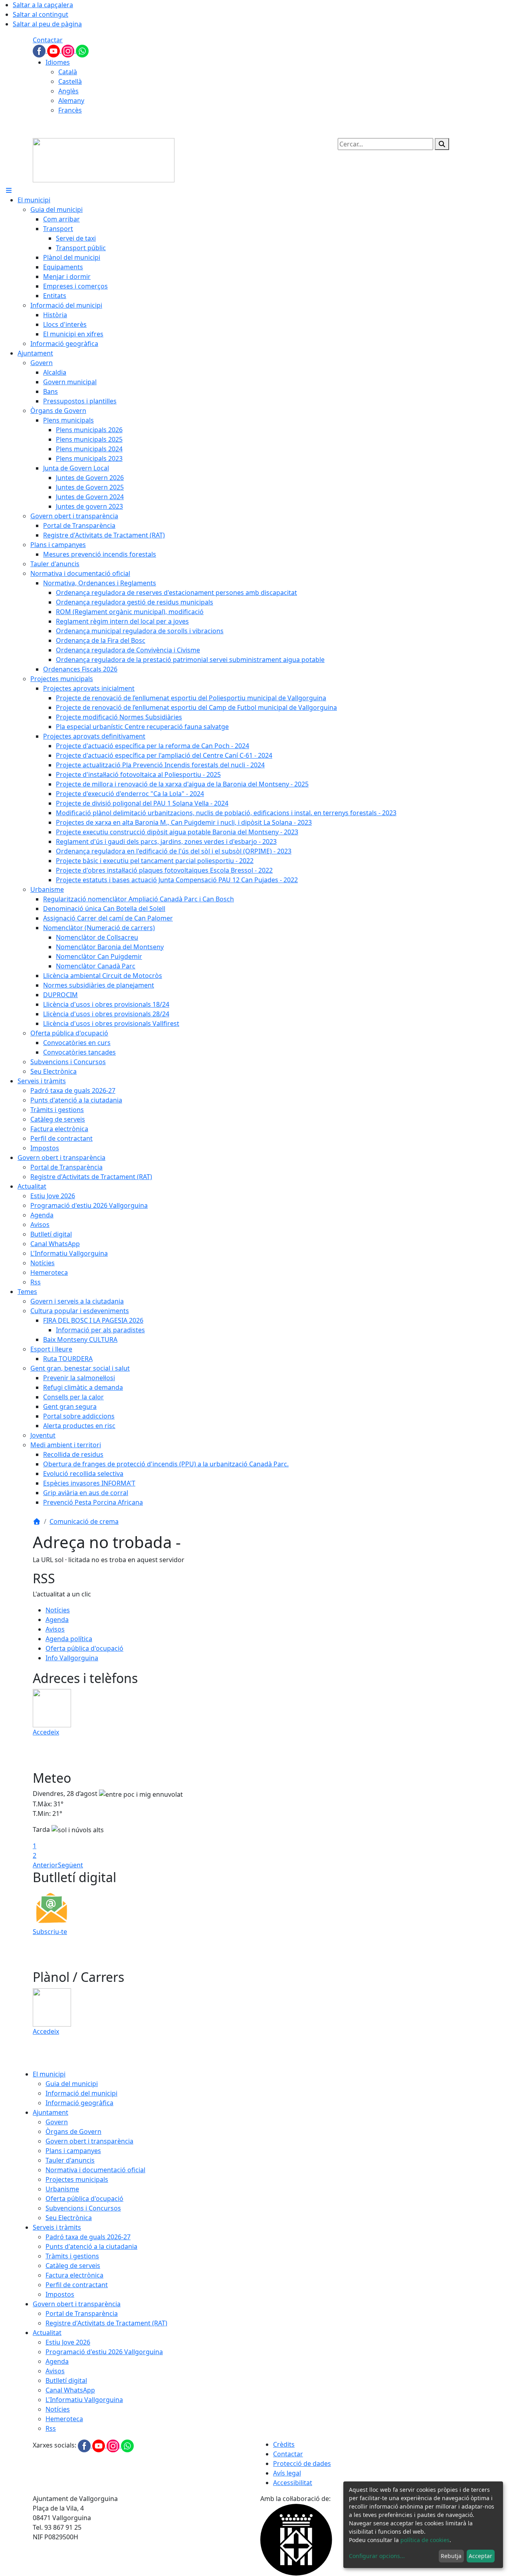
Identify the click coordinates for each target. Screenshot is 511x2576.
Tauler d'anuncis (70, 2160)
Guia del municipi (72, 2084)
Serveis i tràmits (57, 2227)
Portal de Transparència (82, 2313)
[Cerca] (442, 144)
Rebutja (451, 2556)
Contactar (48, 40)
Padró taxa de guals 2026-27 (88, 2237)
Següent (70, 1865)
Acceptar (480, 2556)
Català (68, 72)
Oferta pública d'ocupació (84, 1648)
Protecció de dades (302, 2463)
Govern (57, 2122)
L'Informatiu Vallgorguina (84, 2400)
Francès (70, 110)
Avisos (55, 1629)
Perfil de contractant (77, 2285)
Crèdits (284, 2444)
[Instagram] (69, 50)
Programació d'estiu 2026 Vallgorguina (104, 2352)
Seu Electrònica (69, 2218)
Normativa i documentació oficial (95, 2170)
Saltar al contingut (41, 14)
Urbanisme (62, 2189)
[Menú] (9, 190)
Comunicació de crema (84, 1521)
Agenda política (69, 1639)
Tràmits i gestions (72, 2256)
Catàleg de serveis (73, 2266)
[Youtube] (54, 50)
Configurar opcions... (377, 2556)
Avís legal (287, 2473)
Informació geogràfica (79, 2103)
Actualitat (47, 2333)
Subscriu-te (50, 1932)
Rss (51, 2428)
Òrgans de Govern (73, 2132)
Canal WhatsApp (70, 2390)
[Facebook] (40, 50)
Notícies (58, 1610)
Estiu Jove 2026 (68, 2342)
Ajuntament (51, 2112)
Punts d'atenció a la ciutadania (91, 2246)
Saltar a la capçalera (43, 5)
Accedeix (46, 1732)
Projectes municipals (77, 2179)
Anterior (45, 1865)
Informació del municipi (81, 2093)
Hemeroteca (64, 2419)
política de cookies (425, 2540)
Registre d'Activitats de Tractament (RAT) (106, 2323)
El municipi (49, 2074)
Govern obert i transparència (89, 2141)
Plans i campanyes (73, 2151)
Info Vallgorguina (72, 1658)
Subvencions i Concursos (83, 2208)
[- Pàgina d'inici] (104, 160)
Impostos (60, 2294)
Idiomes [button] (58, 62)
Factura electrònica (74, 2275)
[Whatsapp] (82, 50)
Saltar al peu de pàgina (47, 24)
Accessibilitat (293, 2483)
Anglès (68, 91)
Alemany (71, 101)
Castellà (70, 81)
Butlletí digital (66, 2380)
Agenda (57, 1620)
